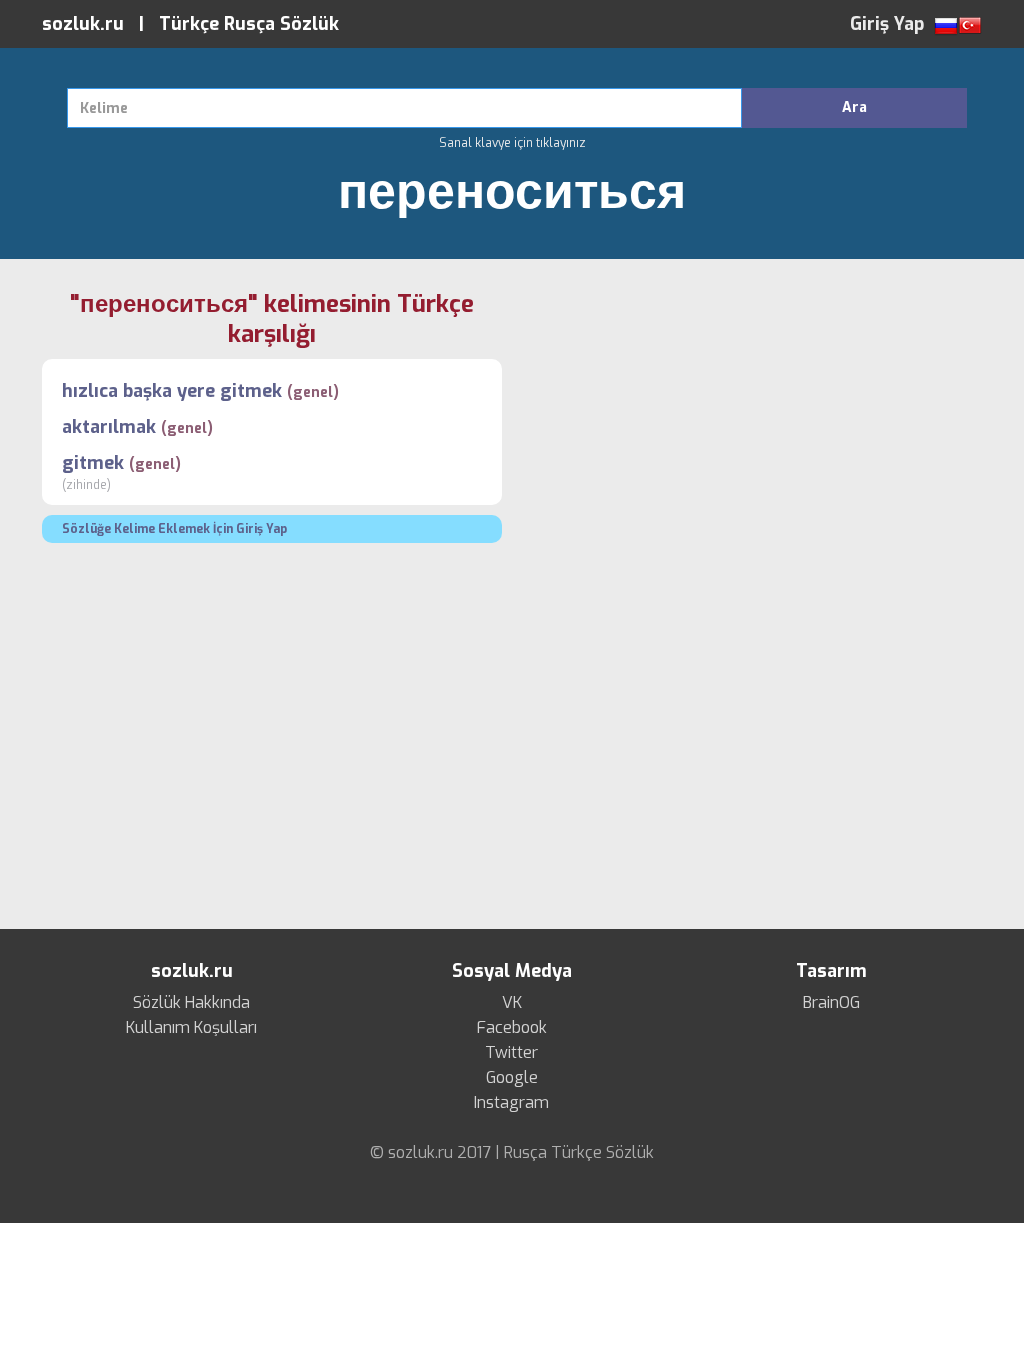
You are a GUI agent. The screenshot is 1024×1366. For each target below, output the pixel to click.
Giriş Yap (887, 24)
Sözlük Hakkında (191, 1003)
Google (512, 1078)
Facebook (512, 1028)
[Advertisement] (752, 429)
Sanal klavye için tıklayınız (512, 143)
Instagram (511, 1103)
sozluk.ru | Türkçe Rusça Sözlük (190, 24)
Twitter (511, 1053)
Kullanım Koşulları (191, 1028)
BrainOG (831, 1003)
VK (512, 1003)
